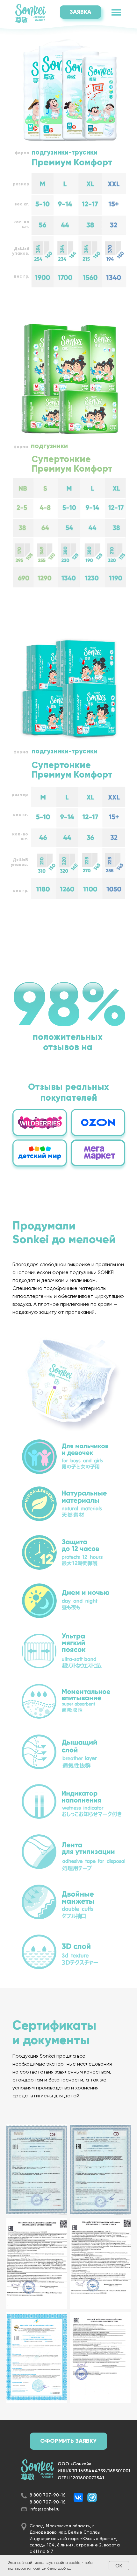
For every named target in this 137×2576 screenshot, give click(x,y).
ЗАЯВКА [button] (80, 12)
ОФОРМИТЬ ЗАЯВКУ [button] (68, 2441)
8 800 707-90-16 (48, 2495)
